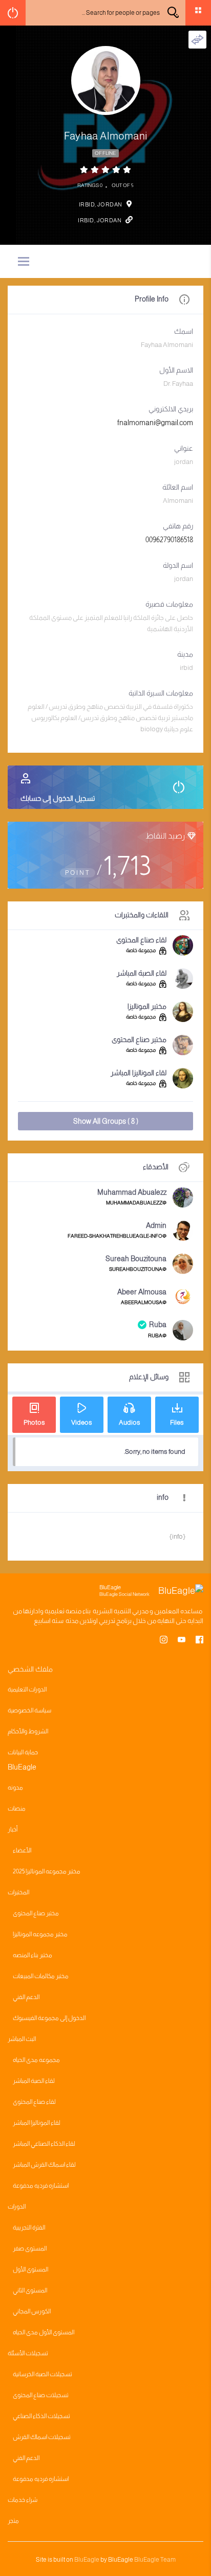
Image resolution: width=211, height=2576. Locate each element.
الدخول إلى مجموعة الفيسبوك (49, 2018)
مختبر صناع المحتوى (139, 1039)
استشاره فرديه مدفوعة (41, 2186)
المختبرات (18, 1892)
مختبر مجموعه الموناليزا (40, 1934)
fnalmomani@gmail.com (155, 423)
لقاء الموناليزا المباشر (139, 1073)
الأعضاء (22, 1850)
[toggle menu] (24, 262)
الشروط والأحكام (28, 1731)
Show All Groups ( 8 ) (106, 1121)
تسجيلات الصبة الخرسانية (43, 2374)
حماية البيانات (23, 1752)
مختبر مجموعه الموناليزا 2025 (47, 1871)
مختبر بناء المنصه (33, 1955)
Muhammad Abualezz (132, 1192)
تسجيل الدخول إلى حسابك (58, 798)
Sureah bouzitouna (136, 1259)
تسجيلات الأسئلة (28, 2353)
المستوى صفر (30, 2248)
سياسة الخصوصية (29, 1710)
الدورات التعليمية (27, 1689)
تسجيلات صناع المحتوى (41, 2395)
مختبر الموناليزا (147, 1006)
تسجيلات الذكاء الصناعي (41, 2416)
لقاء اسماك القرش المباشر (44, 2165)
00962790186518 (169, 540)
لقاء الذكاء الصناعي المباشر (44, 2144)
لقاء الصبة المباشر (142, 973)
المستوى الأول (30, 2269)
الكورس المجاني (32, 2311)
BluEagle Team (155, 2560)
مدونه (15, 1788)
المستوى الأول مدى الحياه (44, 2332)
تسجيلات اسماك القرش (42, 2437)
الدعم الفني (26, 1997)
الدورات (17, 2207)
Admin (156, 1225)
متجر (13, 2521)
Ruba (158, 1325)
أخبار (13, 1829)
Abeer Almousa (142, 1292)
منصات (17, 1808)
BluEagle (87, 2560)
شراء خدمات (23, 2500)
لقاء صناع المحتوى (141, 940)
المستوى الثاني (30, 2290)
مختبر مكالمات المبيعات (41, 1976)
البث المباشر (22, 2039)
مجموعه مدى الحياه (36, 2060)
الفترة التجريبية (29, 2227)
